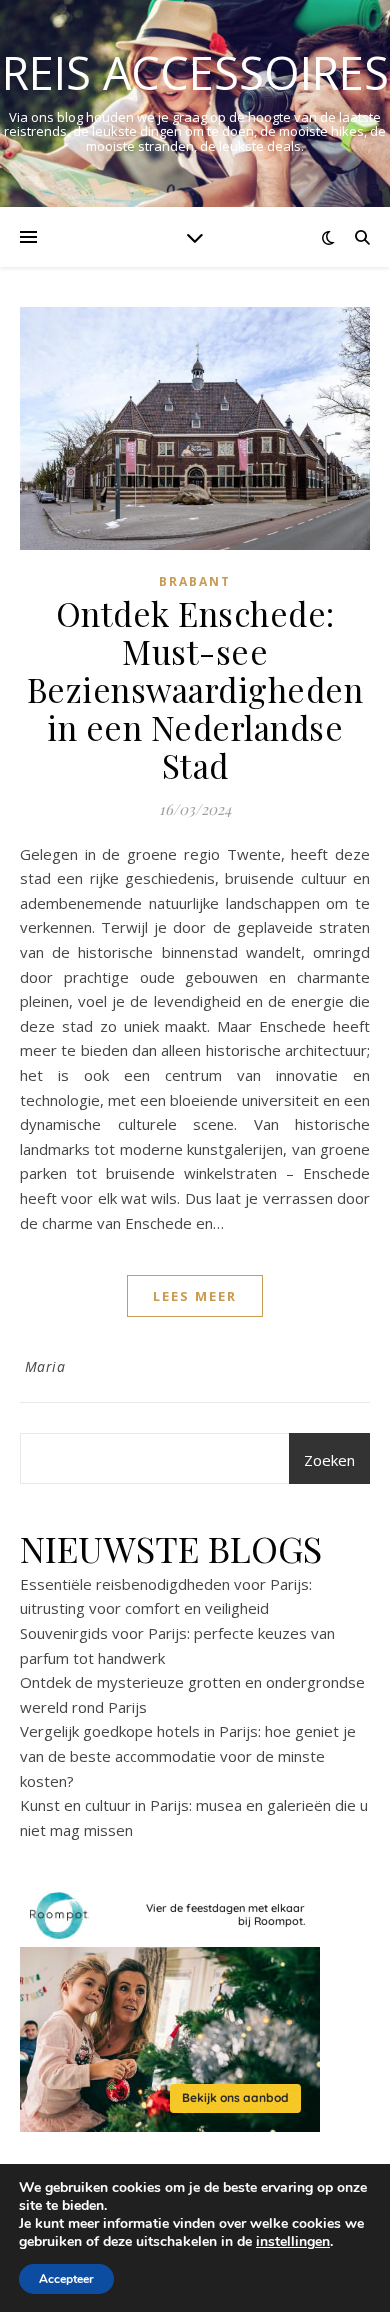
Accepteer (66, 2279)
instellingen (293, 2242)
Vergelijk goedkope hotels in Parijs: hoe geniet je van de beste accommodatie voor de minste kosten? (188, 1755)
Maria (45, 1366)
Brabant (195, 581)
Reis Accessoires (195, 72)
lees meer (195, 1296)
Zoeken (329, 1460)
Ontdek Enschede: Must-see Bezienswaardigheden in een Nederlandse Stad (195, 689)
